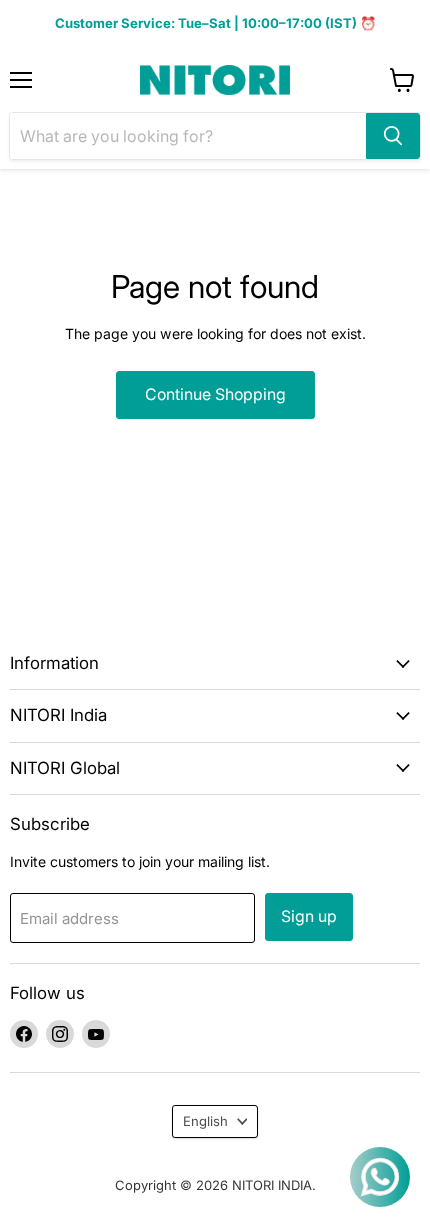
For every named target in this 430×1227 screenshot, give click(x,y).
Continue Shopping (215, 394)
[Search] (393, 136)
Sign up (309, 916)
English (205, 1121)
